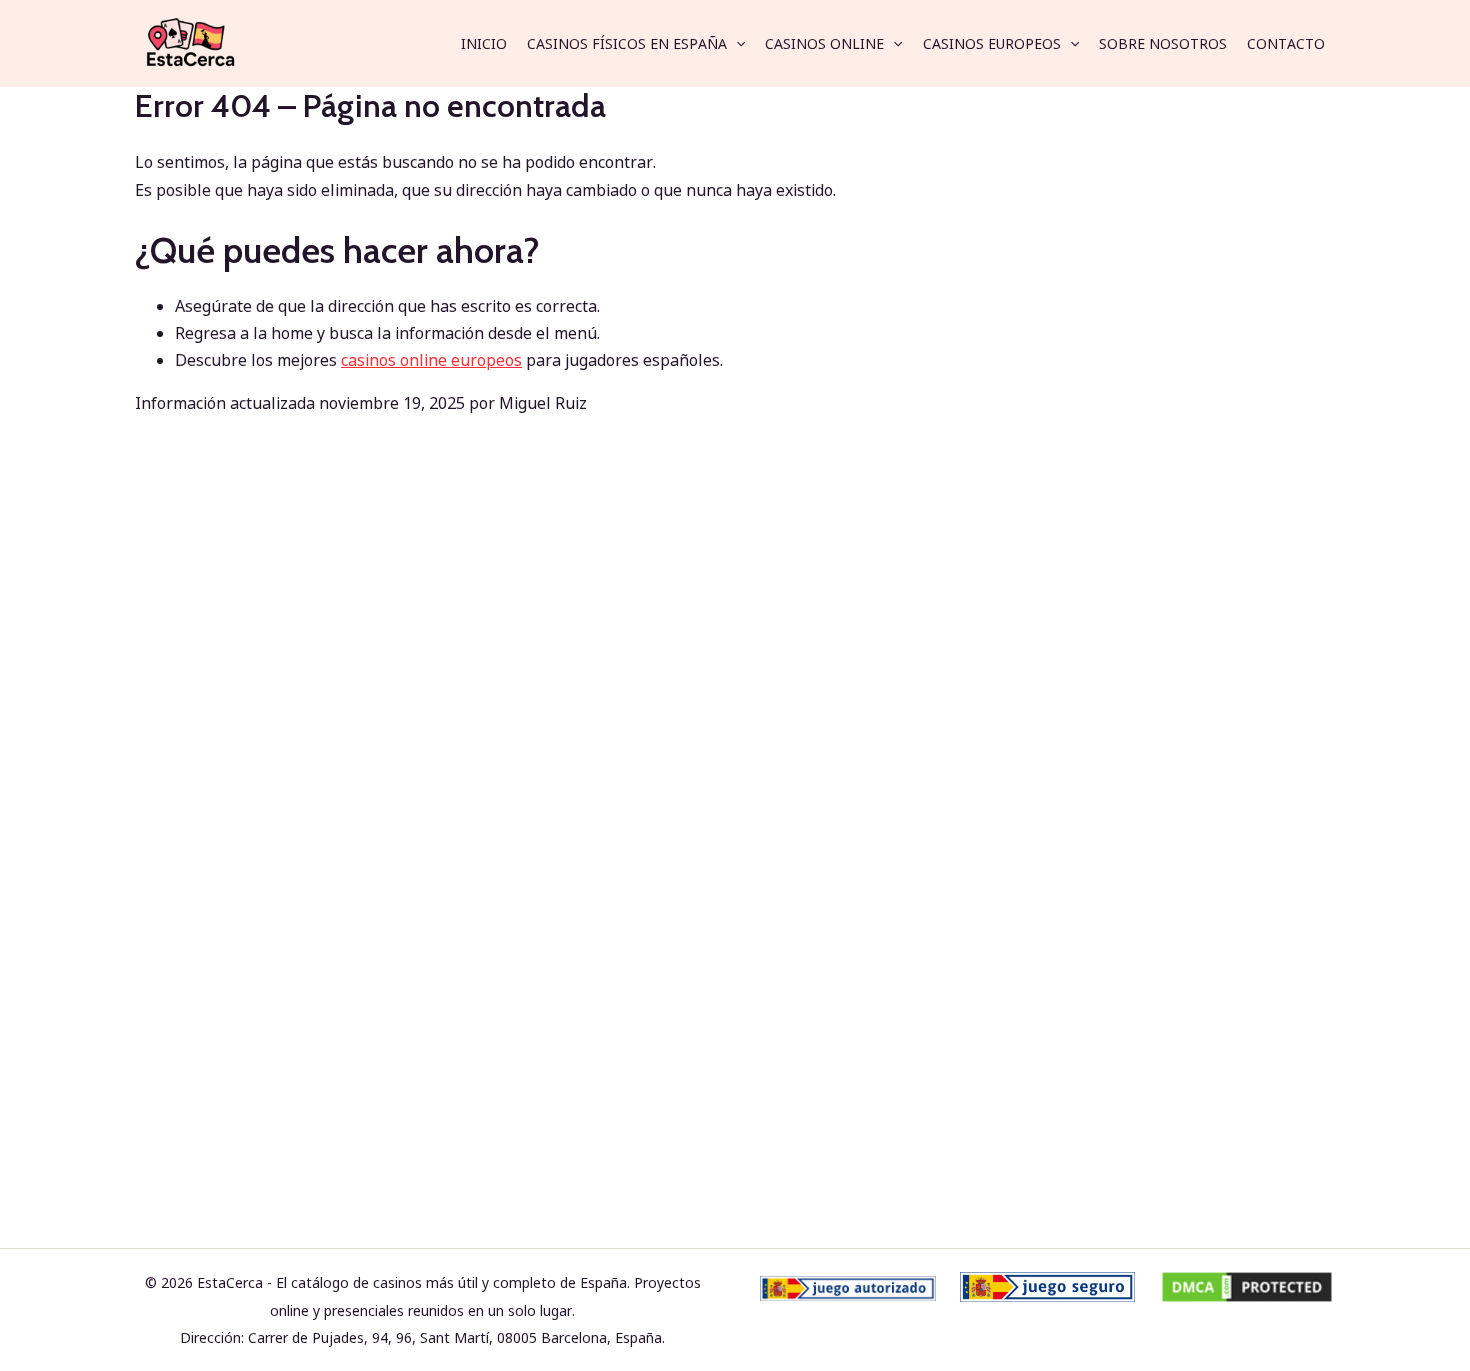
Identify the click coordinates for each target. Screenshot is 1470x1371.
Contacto (1286, 43)
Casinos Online (824, 43)
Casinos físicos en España (627, 43)
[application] (736, 44)
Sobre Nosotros (1163, 43)
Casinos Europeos (992, 43)
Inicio (484, 43)
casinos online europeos (431, 360)
